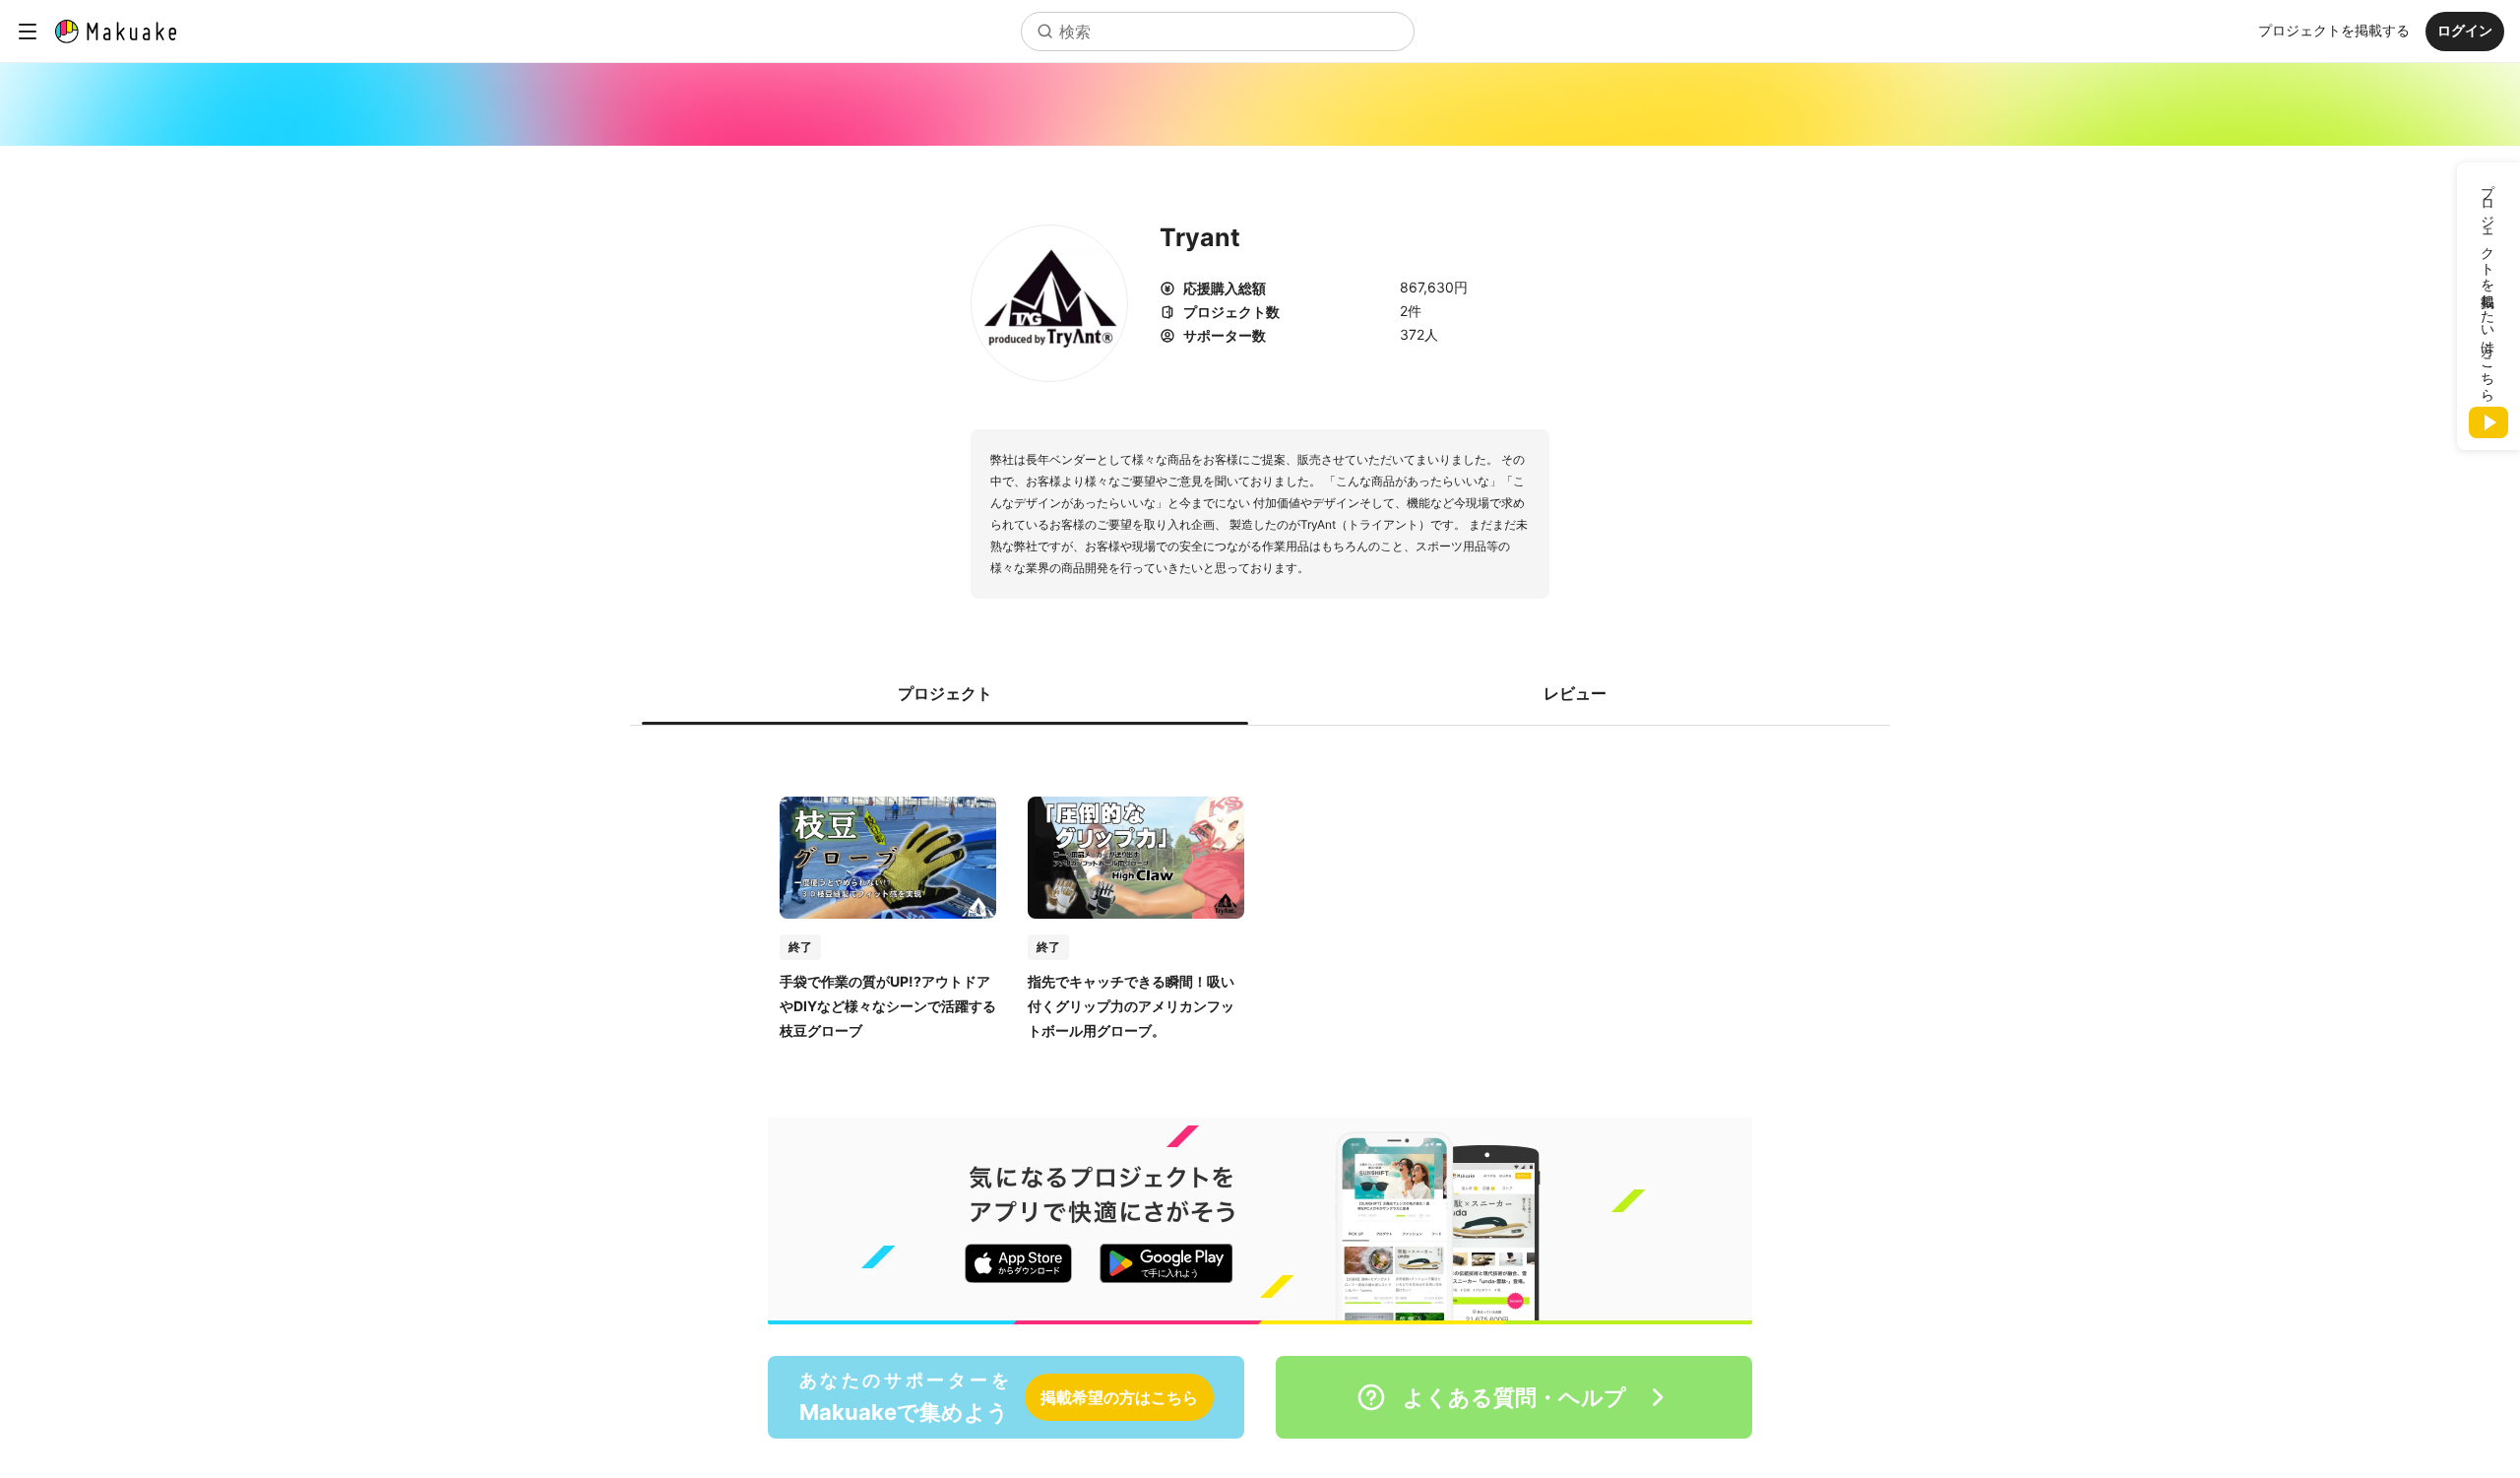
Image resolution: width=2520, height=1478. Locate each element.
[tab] (945, 693)
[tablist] (1260, 693)
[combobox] (1218, 32)
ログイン (2465, 30)
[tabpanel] (1260, 898)
